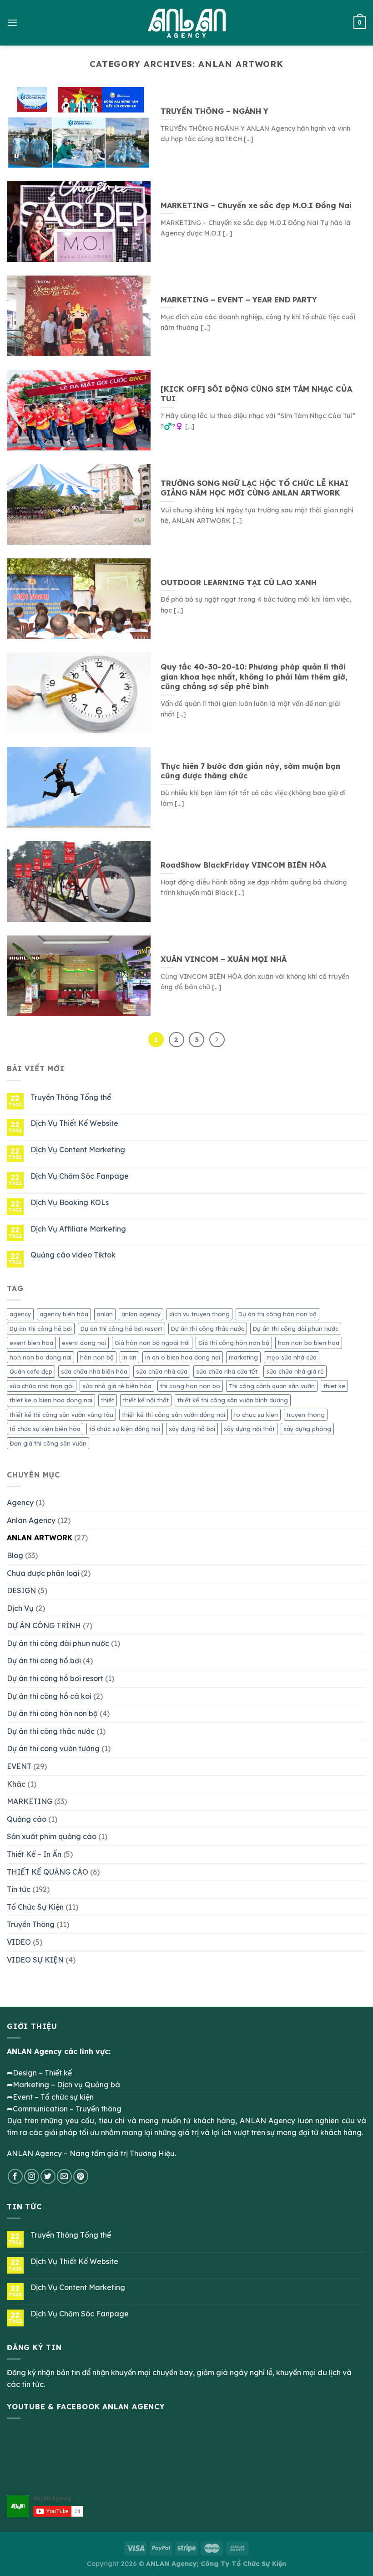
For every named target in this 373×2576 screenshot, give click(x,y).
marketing (243, 1357)
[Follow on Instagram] (32, 2176)
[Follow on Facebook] (15, 2176)
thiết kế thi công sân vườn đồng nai (174, 1415)
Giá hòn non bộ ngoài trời (152, 1343)
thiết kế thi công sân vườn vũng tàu (61, 1415)
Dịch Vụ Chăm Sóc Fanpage (80, 1176)
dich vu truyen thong (199, 1314)
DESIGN (21, 1590)
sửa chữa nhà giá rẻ (295, 1371)
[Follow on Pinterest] (81, 2176)
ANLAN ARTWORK (40, 1538)
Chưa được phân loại (43, 1573)
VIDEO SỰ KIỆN (35, 1960)
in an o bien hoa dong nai (183, 1357)
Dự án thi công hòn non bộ (277, 1314)
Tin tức (19, 1889)
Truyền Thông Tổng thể (71, 1097)
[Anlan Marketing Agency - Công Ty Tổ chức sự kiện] (187, 23)
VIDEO (19, 1942)
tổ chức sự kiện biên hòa (45, 1429)
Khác (16, 1784)
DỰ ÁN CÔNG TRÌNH (44, 1625)
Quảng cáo (27, 1819)
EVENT (19, 1766)
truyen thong (306, 1415)
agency (20, 1314)
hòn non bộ (97, 1357)
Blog (15, 1555)
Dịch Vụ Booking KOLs (70, 1203)
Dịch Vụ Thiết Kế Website (74, 1123)
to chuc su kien (256, 1415)
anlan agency (141, 1314)
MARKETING (30, 1801)
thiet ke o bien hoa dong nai (51, 1400)
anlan (105, 1314)
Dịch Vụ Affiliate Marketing (78, 1229)
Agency (20, 1503)
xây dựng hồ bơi (192, 1429)
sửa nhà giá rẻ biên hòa (117, 1386)
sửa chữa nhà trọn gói (42, 1386)
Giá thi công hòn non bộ (234, 1343)
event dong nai (84, 1343)
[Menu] (12, 23)
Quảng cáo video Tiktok (73, 1255)
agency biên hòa (64, 1314)
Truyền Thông (31, 1924)
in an (129, 1357)
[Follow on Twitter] (48, 2176)
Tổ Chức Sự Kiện (35, 1907)
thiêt (108, 1400)
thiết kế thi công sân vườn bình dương (233, 1400)
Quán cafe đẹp (31, 1371)
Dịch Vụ (20, 1608)
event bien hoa (31, 1343)
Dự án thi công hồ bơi (41, 1329)
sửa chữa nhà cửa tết (227, 1371)
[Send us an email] (64, 2176)
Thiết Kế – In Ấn (34, 1854)
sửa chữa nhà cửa (162, 1371)
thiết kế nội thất (146, 1400)
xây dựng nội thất (249, 1429)
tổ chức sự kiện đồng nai (125, 1429)
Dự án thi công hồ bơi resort (121, 1329)
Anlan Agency (31, 1520)
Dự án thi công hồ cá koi (49, 1696)
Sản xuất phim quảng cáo (52, 1836)
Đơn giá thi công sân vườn (48, 1443)
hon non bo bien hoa (309, 1343)
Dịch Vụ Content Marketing (78, 1150)
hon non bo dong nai (40, 1357)
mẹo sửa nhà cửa (292, 1357)
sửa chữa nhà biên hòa (94, 1371)
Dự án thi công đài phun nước (296, 1329)
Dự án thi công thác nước (208, 1329)
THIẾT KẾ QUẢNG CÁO (48, 1872)
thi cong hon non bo (190, 1386)
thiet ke (334, 1386)
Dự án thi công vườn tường (53, 1748)
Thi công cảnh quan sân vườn (272, 1386)
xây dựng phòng (307, 1429)
